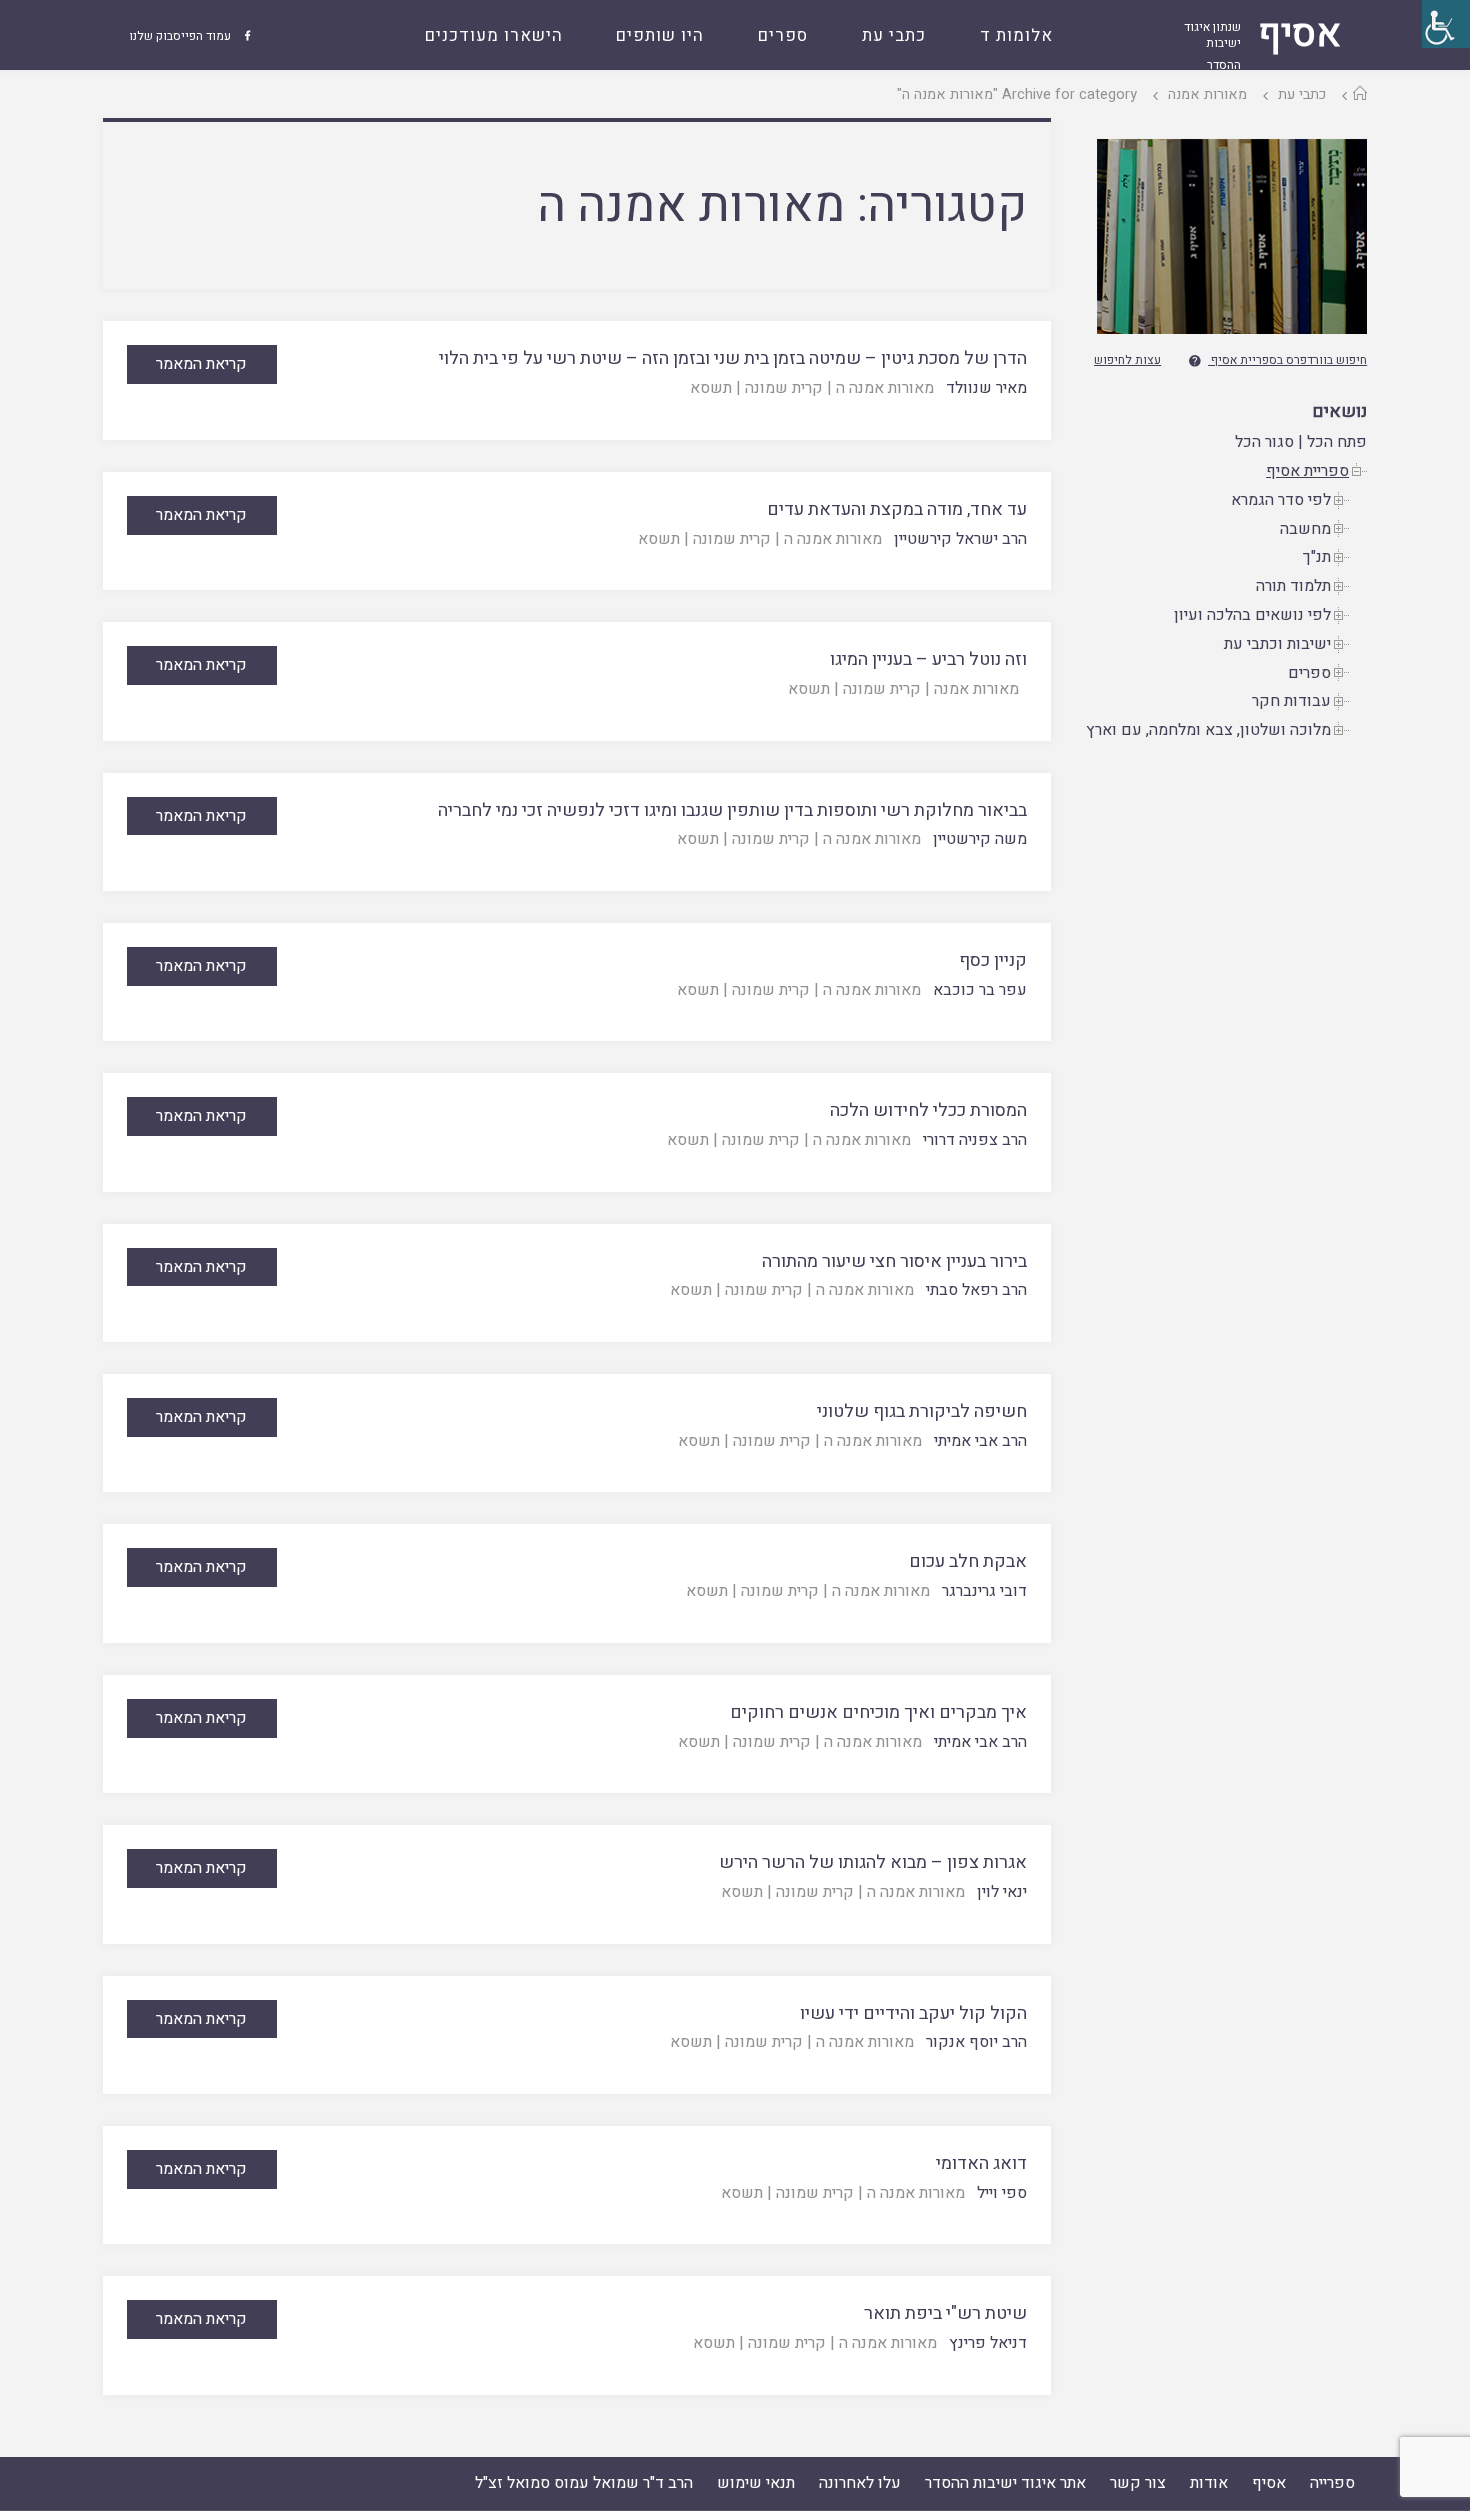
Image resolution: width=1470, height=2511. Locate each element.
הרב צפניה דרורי (975, 1140)
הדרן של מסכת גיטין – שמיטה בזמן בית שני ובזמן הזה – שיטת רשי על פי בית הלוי (733, 358)
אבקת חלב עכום (968, 1561)
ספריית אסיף (1307, 471)
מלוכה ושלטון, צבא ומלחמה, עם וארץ (1208, 730)
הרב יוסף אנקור (976, 2042)
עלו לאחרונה (860, 2483)
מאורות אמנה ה (885, 388)
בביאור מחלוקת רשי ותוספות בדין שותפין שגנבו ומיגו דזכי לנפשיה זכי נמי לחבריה (732, 810)
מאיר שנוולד (986, 388)
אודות (1209, 2483)
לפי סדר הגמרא (1281, 500)
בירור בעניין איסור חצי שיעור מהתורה (894, 1261)
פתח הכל (1337, 442)
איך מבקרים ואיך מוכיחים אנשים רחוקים (878, 1712)
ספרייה (1332, 2483)
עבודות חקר (1291, 701)
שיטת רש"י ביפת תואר (945, 2313)
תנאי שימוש (756, 2483)
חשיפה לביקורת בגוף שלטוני (922, 1411)
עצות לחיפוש (1127, 360)
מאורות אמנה (1207, 94)
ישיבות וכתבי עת (1277, 644)
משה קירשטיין (980, 839)
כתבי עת (1302, 94)
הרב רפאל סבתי (976, 1290)
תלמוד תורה (1293, 586)
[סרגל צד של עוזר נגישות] (1446, 24)
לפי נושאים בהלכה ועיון (1252, 615)
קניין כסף (993, 960)
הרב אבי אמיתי (980, 1441)
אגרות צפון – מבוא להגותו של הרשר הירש (873, 1862)
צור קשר (1138, 2483)
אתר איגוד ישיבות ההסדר (1005, 2483)
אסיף (1269, 2483)
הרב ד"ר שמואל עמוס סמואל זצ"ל (584, 2483)
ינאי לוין (1002, 1892)
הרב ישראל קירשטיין (960, 539)
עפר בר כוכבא (980, 990)
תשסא (711, 388)
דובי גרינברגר (984, 1591)
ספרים (1309, 673)
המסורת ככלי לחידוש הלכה (928, 1110)
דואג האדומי (981, 2163)
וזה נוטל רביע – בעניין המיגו (928, 659)
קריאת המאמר (201, 364)
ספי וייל (1002, 2193)
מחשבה (1305, 529)
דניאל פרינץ (988, 2343)
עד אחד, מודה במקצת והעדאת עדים (897, 509)
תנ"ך (1317, 557)
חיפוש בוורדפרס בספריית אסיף (1289, 360)
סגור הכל (1264, 442)
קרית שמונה (784, 388)
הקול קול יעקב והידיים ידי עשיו (913, 2013)
